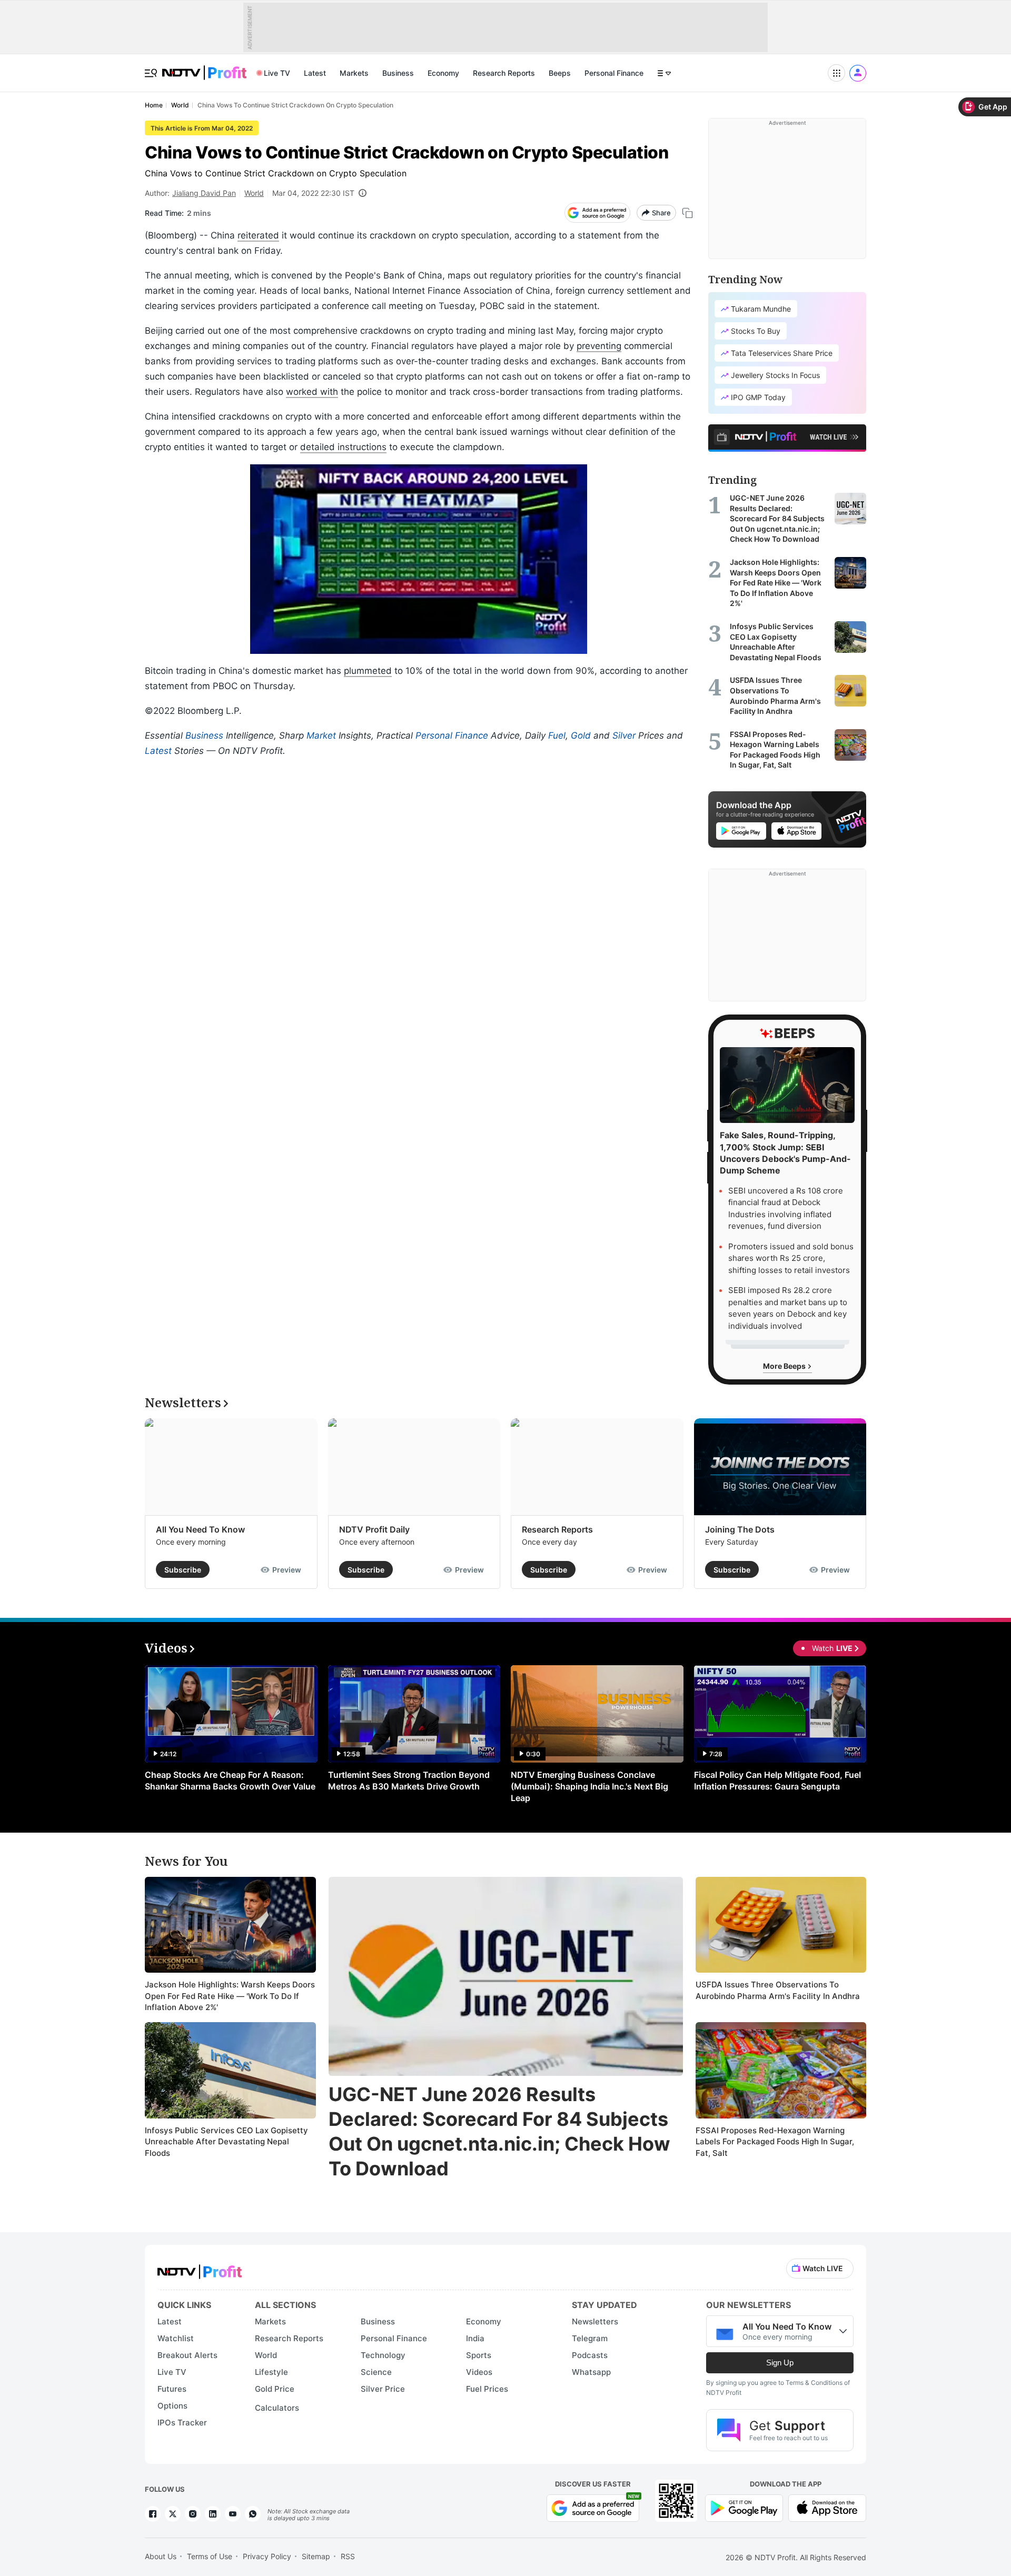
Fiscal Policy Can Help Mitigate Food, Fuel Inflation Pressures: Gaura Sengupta (777, 1781)
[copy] (687, 213)
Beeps (560, 73)
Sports (479, 2355)
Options (172, 2406)
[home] (204, 67)
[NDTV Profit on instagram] (193, 2514)
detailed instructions (343, 447)
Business (398, 73)
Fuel (557, 735)
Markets (354, 73)
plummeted (368, 671)
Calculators (277, 2408)
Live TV (277, 73)
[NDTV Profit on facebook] (153, 2514)
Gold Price (275, 2389)
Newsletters (595, 2321)
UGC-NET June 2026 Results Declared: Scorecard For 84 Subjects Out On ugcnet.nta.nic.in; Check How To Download (499, 2131)
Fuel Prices (487, 2389)
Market (321, 735)
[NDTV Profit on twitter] (173, 2514)
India (475, 2338)
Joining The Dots (740, 1529)
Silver (624, 735)
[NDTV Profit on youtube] (233, 2514)
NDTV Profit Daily (374, 1529)
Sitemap (316, 2556)
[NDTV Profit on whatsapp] (253, 2514)
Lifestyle (271, 2372)
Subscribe (183, 1570)
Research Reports (504, 73)
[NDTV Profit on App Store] (827, 2507)
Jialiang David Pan (204, 193)
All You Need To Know (200, 1529)
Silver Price (383, 2389)
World (254, 193)
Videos (479, 2372)
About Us (161, 2556)
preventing (599, 346)
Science (376, 2372)
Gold (581, 735)
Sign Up (780, 2363)
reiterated (258, 235)
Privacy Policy (267, 2556)
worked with (312, 392)
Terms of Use (210, 2556)
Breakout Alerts (187, 2355)
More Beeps (785, 1366)
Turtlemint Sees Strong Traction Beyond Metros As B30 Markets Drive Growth (409, 1781)
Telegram (590, 2338)
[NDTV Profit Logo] (200, 2268)
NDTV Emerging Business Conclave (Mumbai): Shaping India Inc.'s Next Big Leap (589, 1786)
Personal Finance (614, 73)
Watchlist (176, 2338)
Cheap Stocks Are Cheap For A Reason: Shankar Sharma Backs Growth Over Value (230, 1781)
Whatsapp (591, 2372)
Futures (172, 2389)
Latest (315, 73)
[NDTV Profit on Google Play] (744, 2507)
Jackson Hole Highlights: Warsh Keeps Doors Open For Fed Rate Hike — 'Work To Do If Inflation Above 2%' (230, 1996)
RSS (348, 2556)
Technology (383, 2355)
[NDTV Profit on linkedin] (213, 2514)
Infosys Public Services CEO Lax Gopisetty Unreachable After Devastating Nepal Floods (226, 2142)
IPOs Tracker (182, 2423)
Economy (443, 73)
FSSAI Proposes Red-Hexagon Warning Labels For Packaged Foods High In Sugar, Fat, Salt (775, 2142)
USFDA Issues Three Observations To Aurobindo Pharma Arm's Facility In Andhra (778, 1990)
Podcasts (590, 2355)
